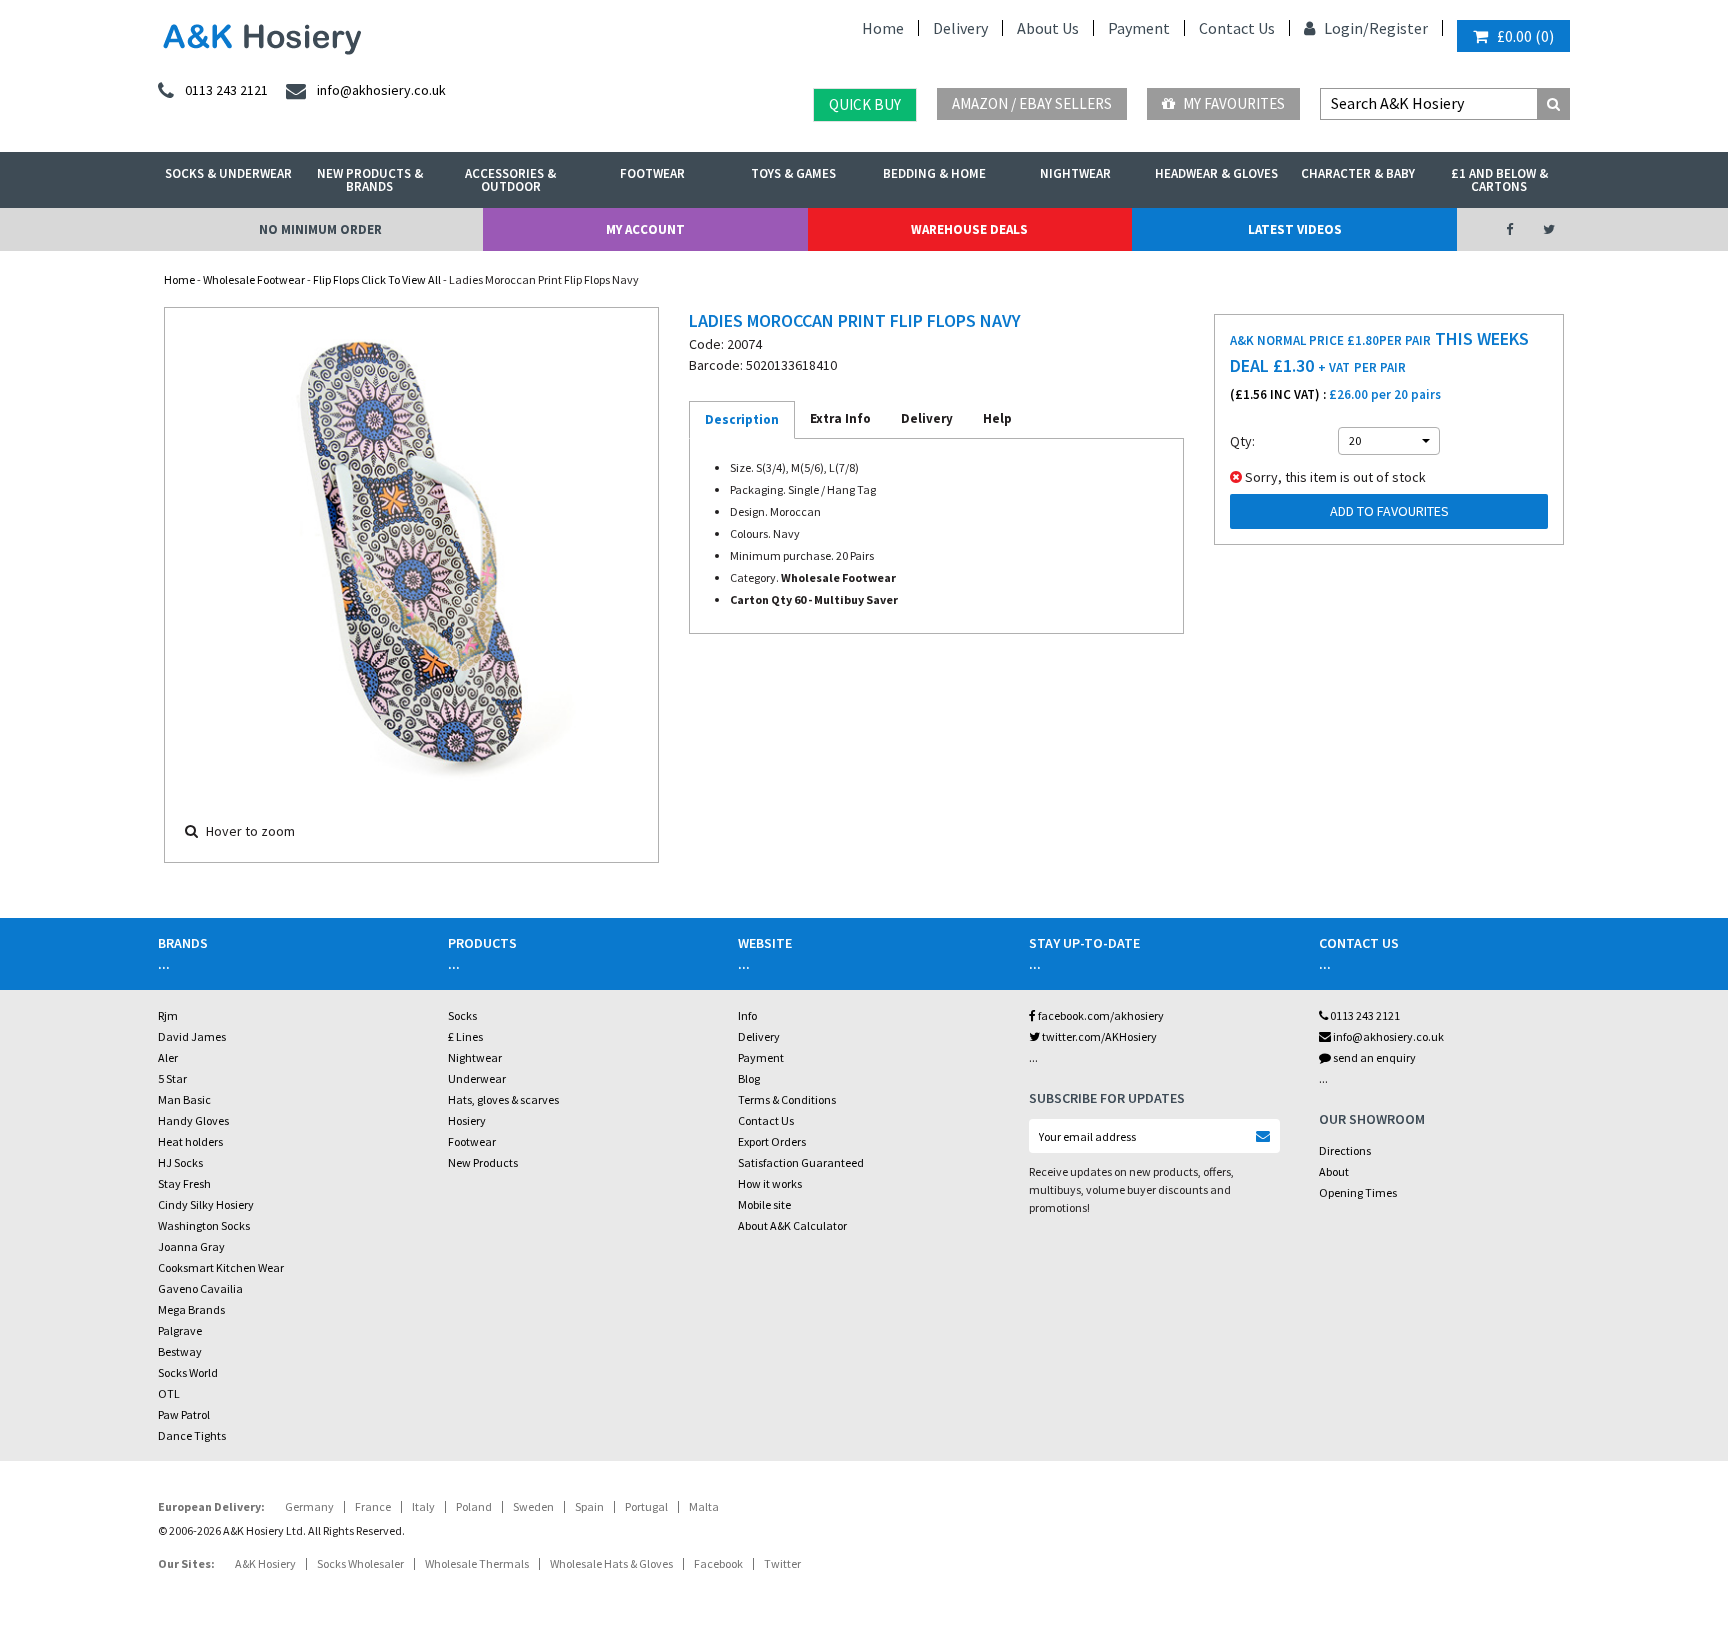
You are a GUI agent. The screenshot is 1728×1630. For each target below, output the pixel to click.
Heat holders (190, 1141)
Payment (1139, 28)
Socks (462, 1015)
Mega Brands (191, 1309)
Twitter (782, 1563)
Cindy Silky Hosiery (206, 1204)
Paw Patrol (184, 1414)
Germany (309, 1506)
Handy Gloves (193, 1120)
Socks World (188, 1372)
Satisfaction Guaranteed (801, 1162)
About (1334, 1171)
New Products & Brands (370, 180)
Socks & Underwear (228, 173)
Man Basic (184, 1099)
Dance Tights (192, 1435)
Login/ (1345, 28)
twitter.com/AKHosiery (1098, 1036)
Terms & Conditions (787, 1099)
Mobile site (764, 1204)
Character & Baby (1358, 173)
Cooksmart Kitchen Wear (221, 1267)
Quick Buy (865, 104)
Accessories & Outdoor (510, 180)
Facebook (718, 1563)
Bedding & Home (934, 173)
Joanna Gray (191, 1246)
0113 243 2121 (1364, 1015)
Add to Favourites (1389, 511)
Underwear (477, 1078)
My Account (645, 229)
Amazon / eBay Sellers (1032, 103)
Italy (423, 1506)
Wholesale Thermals (477, 1563)
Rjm (168, 1015)
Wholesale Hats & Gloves (611, 1563)
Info (747, 1015)
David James (192, 1036)
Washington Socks (204, 1225)
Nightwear (1075, 173)
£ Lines (465, 1036)
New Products (483, 1162)
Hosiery (467, 1120)
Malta (704, 1506)
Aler (168, 1057)
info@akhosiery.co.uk (1388, 1036)
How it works (770, 1183)
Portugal (646, 1506)
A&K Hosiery (265, 1563)
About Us (1048, 28)
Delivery (960, 28)
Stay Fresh (184, 1183)
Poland (474, 1506)
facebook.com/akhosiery (1100, 1015)
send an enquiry (1373, 1057)
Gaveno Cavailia (200, 1288)
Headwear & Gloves (1216, 173)
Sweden (533, 1506)
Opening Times (1358, 1192)
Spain (589, 1506)
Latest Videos (1295, 229)
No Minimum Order (320, 229)
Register (1398, 28)
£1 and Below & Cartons (1499, 180)
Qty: (1242, 441)
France (373, 1506)
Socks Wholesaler (360, 1563)
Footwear (652, 173)
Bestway (180, 1351)
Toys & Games (793, 173)
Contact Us (1237, 28)
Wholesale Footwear (254, 279)
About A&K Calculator (792, 1225)
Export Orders (772, 1141)
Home (883, 28)
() (1525, 36)
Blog (749, 1078)
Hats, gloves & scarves (503, 1099)
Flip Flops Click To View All (377, 279)
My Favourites (1232, 103)
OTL (169, 1393)
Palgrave (180, 1330)
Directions (1345, 1150)
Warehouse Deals (969, 229)
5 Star (172, 1078)
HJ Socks (180, 1162)
